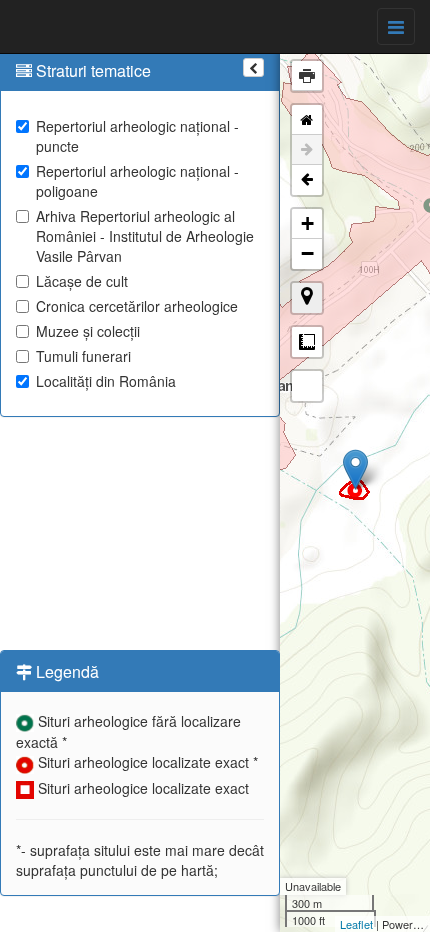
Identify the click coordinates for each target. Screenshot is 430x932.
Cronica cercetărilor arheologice (137, 306)
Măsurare (307, 342)
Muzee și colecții (88, 331)
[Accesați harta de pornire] (307, 120)
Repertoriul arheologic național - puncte (137, 136)
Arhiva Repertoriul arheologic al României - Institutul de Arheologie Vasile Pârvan (145, 236)
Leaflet (356, 924)
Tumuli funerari (83, 356)
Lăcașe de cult (82, 281)
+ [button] (307, 223)
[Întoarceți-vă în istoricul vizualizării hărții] (307, 180)
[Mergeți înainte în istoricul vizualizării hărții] (307, 150)
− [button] (307, 253)
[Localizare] (307, 298)
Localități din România (106, 381)
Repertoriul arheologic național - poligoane (137, 181)
